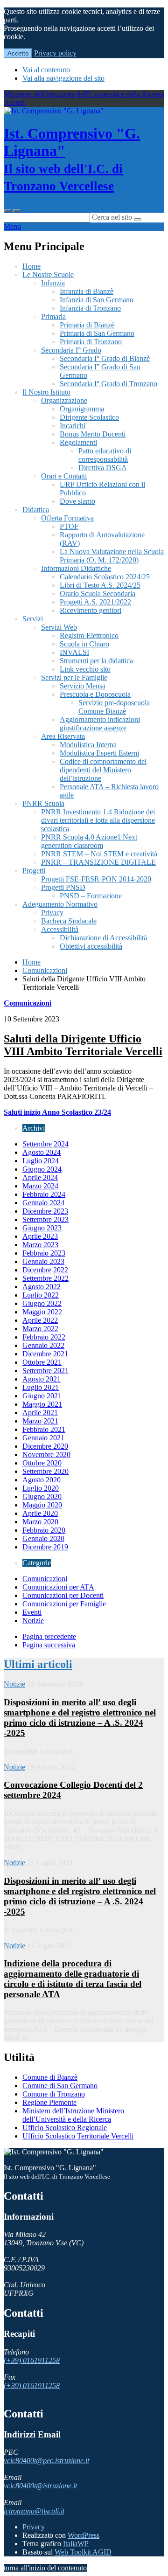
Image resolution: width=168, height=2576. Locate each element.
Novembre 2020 (46, 1455)
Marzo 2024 (40, 1186)
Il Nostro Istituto (46, 392)
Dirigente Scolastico (89, 417)
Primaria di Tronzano (91, 342)
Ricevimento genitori (91, 610)
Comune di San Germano (60, 2086)
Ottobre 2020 (42, 1463)
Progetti (34, 871)
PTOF (69, 526)
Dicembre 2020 (45, 1446)
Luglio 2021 (41, 1387)
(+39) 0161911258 (32, 2360)
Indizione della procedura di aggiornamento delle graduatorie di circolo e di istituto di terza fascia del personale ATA (73, 1979)
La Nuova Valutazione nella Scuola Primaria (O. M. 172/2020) (112, 556)
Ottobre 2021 (42, 1362)
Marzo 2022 (40, 1329)
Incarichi (73, 426)
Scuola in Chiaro (84, 644)
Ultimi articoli (38, 1664)
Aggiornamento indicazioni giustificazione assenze (100, 724)
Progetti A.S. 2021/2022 (95, 602)
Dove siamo (77, 501)
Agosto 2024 (42, 1152)
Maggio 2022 (42, 1312)
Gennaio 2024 (43, 1203)
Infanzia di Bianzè (87, 291)
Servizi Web (59, 627)
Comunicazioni (45, 970)
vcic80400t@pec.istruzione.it (46, 2461)
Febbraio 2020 (44, 1530)
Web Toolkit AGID (83, 2552)
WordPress (84, 2535)
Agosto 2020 (42, 1480)
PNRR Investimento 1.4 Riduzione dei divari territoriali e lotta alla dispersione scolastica (98, 820)
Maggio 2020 (42, 1505)
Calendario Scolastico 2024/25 (105, 577)
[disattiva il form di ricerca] (17, 211)
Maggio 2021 (42, 1404)
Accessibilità (60, 929)
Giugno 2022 (42, 1303)
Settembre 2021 (45, 1371)
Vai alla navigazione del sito (63, 78)
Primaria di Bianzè (87, 325)
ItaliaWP (76, 2544)
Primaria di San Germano (97, 333)
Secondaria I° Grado (71, 350)
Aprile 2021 (40, 1413)
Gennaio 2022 (43, 1345)
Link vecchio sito (85, 669)
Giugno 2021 (42, 1396)
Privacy (52, 913)
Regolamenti (78, 442)
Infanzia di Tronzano (90, 308)
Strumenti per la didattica (96, 661)
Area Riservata (63, 736)
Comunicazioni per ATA (58, 1587)
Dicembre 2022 (45, 1270)
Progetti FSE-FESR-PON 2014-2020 (96, 879)
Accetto (18, 53)
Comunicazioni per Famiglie (64, 1604)
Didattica (36, 510)
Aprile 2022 (40, 1320)
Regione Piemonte (49, 2102)
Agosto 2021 (42, 1379)
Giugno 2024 (42, 1169)
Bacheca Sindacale (69, 921)
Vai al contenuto (46, 70)
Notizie (33, 1621)
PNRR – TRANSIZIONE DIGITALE (98, 862)
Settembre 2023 (45, 1219)
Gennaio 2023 (43, 1261)
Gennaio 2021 (43, 1438)
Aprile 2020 (40, 1513)
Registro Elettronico (89, 635)
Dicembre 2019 (45, 1547)
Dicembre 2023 (45, 1211)
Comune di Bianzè (50, 2077)
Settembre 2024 (45, 1144)
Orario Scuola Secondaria (98, 594)
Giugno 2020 (42, 1496)
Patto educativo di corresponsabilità (105, 455)
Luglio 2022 (41, 1295)
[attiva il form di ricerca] (7, 211)
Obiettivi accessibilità (91, 946)
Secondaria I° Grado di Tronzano (108, 384)
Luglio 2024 (41, 1161)
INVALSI (74, 652)
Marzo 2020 (40, 1522)
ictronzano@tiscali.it (34, 2511)
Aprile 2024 (40, 1177)
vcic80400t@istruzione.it (40, 2486)
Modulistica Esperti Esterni (99, 753)
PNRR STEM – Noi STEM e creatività (99, 854)
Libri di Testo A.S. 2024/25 (100, 585)
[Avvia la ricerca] (138, 220)
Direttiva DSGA (103, 468)
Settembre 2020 (45, 1471)
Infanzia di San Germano (97, 300)
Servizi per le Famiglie (74, 677)
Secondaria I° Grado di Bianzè (105, 358)
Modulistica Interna (88, 745)
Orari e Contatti (64, 476)
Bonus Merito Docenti (93, 434)
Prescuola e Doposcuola (95, 694)
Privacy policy (55, 53)
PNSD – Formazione (91, 896)
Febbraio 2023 (44, 1253)
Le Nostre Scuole (48, 274)
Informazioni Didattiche (76, 568)
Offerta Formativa (67, 518)
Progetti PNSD (63, 887)
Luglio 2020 (41, 1488)
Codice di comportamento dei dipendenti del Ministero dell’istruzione (103, 770)
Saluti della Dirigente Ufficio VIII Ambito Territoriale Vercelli (83, 1045)
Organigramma (82, 409)
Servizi (33, 619)
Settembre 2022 (45, 1278)
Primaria (53, 316)
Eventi (32, 1612)
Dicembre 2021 (45, 1354)
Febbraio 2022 (44, 1337)
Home (31, 266)
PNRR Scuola (43, 803)
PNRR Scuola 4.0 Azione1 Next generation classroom (89, 841)
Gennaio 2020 (43, 1538)
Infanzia (53, 283)
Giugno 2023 (42, 1228)
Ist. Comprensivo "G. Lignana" (72, 159)
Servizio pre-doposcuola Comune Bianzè (114, 707)
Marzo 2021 (40, 1421)
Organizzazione (64, 400)
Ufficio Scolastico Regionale (65, 2128)
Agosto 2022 (42, 1287)
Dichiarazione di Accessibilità (103, 938)
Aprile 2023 (40, 1236)
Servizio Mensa (83, 686)
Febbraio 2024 (44, 1194)
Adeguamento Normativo (60, 904)
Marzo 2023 (40, 1245)
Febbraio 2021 (44, 1429)
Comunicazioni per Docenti (63, 1595)
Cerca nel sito (112, 217)
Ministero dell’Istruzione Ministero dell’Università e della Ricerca (73, 2115)
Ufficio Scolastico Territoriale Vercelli (78, 2136)
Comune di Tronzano (54, 2094)
